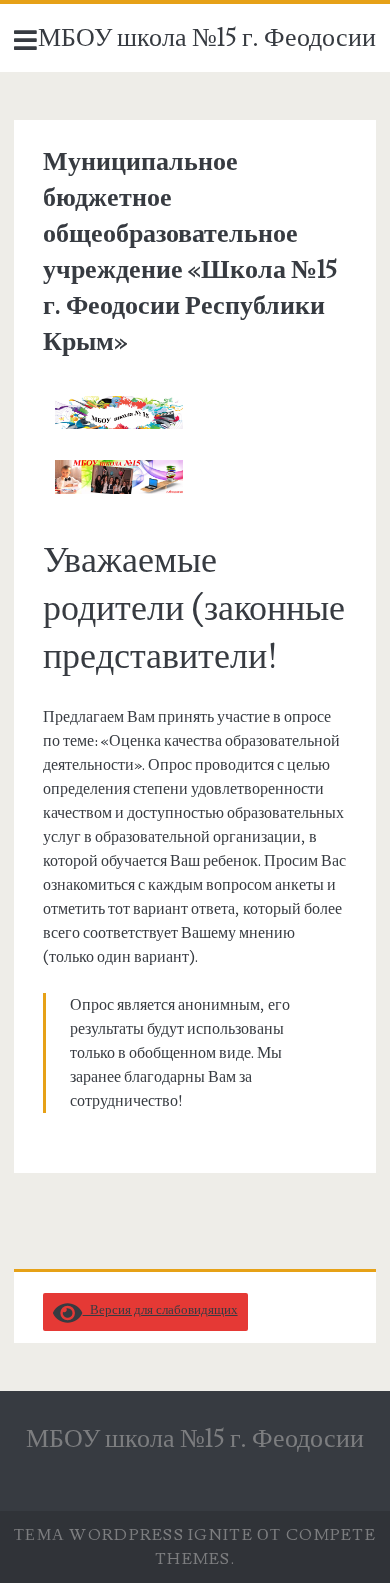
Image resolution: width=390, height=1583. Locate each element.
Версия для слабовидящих (160, 1310)
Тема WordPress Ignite (133, 1535)
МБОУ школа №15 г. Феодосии (207, 38)
